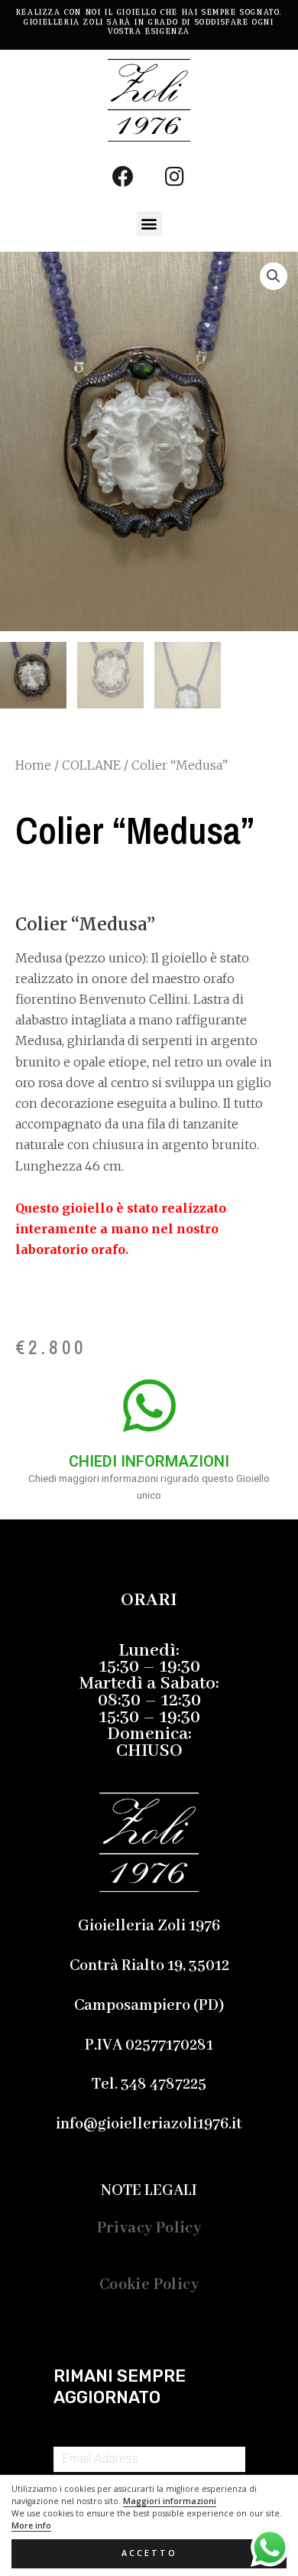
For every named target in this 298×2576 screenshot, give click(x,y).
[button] (149, 224)
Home (33, 765)
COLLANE (91, 765)
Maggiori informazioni (170, 2501)
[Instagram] (175, 177)
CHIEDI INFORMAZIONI (149, 1461)
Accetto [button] (149, 2553)
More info (31, 2526)
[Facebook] (123, 177)
